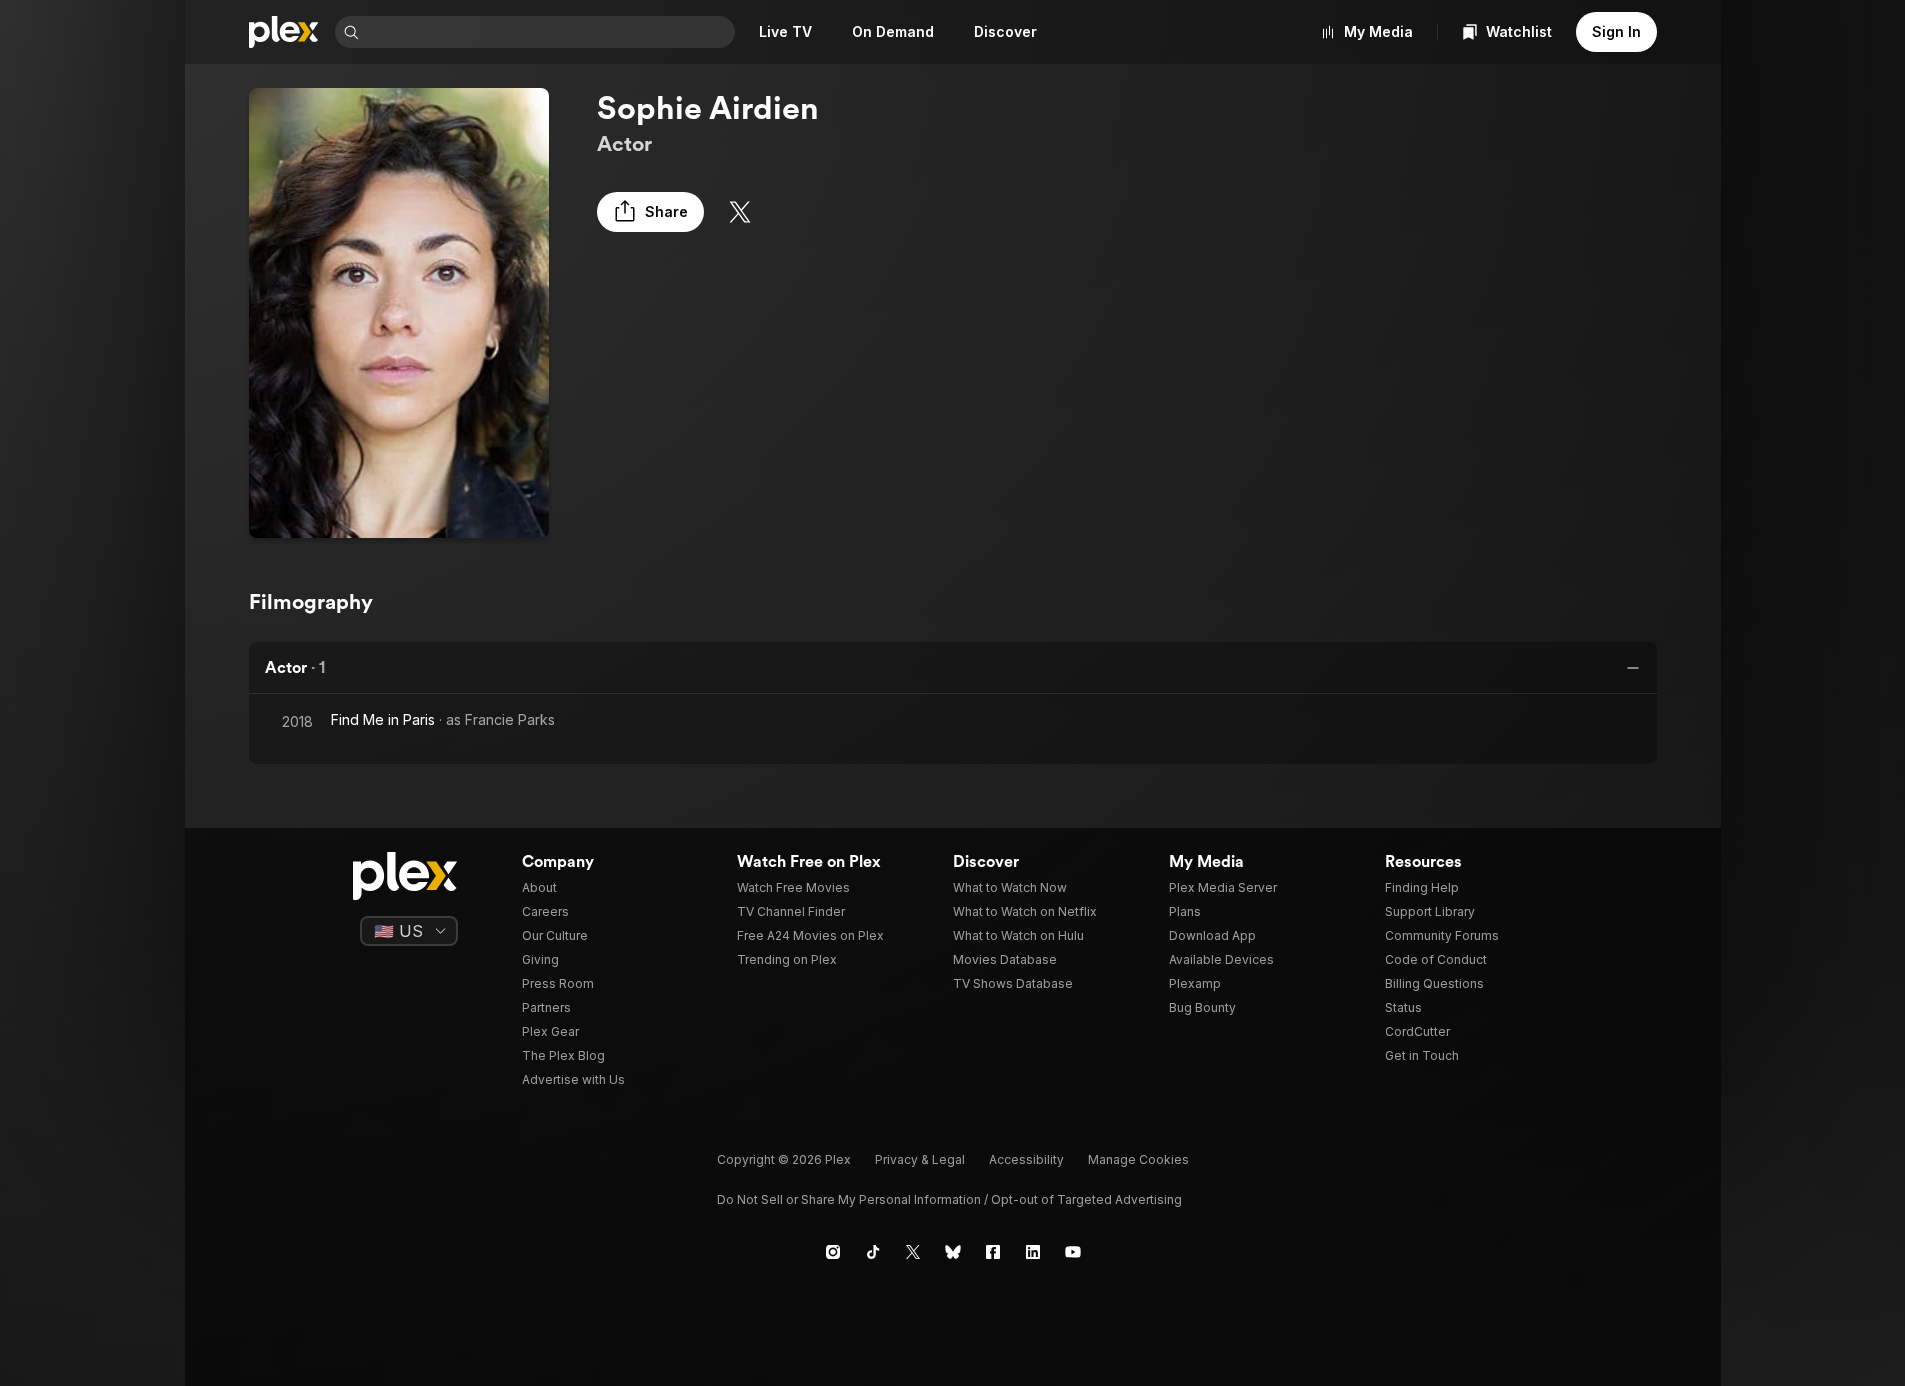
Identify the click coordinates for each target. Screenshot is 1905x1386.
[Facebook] (993, 1252)
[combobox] (549, 32)
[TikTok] (873, 1252)
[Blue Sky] (953, 1252)
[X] (740, 212)
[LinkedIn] (1033, 1252)
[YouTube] (1073, 1252)
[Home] (284, 32)
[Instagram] (833, 1252)
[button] (650, 212)
